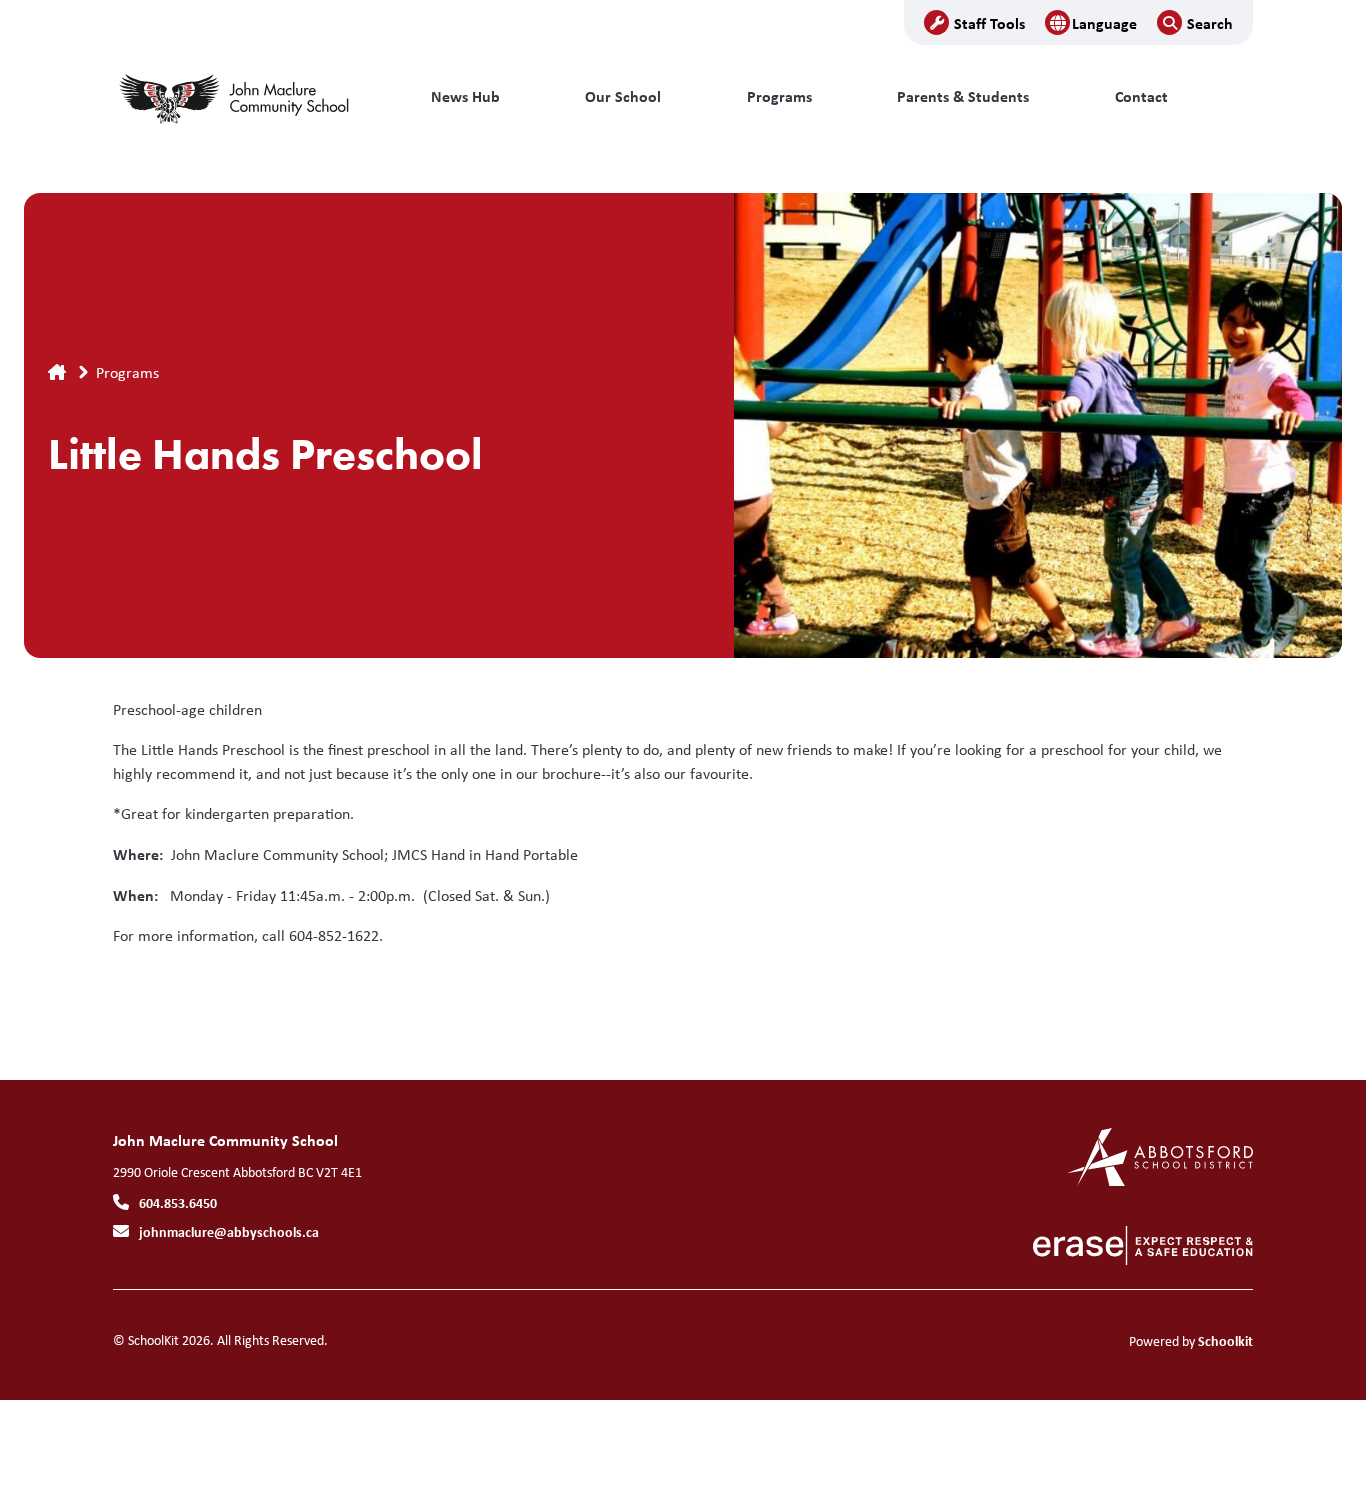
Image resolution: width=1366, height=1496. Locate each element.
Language (1104, 23)
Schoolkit (1225, 1340)
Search (1210, 23)
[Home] (248, 97)
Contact (1141, 96)
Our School (623, 96)
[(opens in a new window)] (1160, 1155)
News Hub (465, 96)
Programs (779, 96)
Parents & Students (963, 96)
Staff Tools (989, 23)
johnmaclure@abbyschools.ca (229, 1231)
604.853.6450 (178, 1202)
